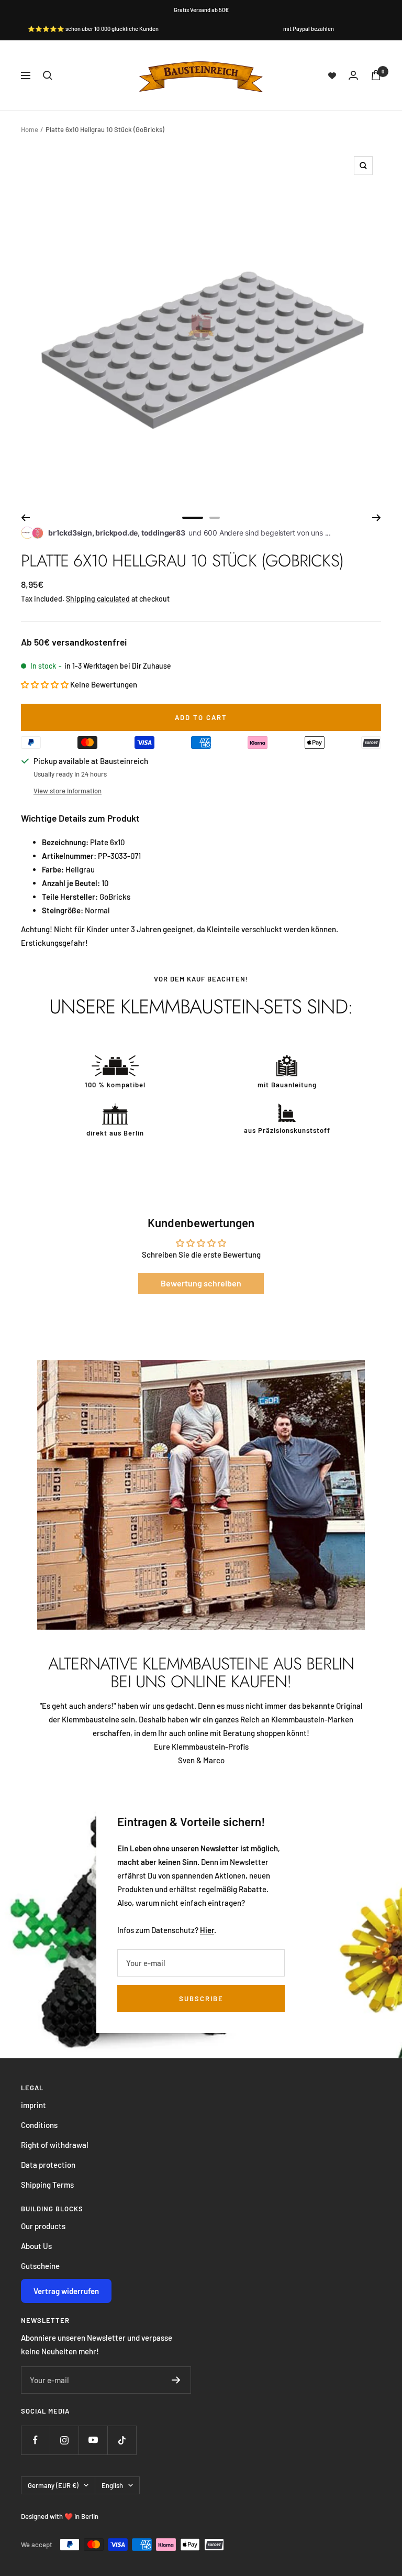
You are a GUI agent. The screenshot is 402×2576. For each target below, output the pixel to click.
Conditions (39, 2125)
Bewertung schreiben (201, 1283)
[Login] (353, 75)
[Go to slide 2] (215, 518)
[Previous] (25, 518)
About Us (36, 2246)
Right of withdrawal (55, 2145)
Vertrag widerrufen (66, 2291)
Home (30, 129)
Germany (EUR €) (53, 2485)
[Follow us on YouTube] (93, 2440)
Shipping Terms (47, 2185)
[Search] (48, 75)
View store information (68, 791)
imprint (33, 2105)
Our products (43, 2226)
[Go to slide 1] (193, 518)
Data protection (48, 2165)
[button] (45, 684)
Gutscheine (40, 2266)
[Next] (377, 518)
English (112, 2485)
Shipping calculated (98, 599)
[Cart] (376, 75)
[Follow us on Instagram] (64, 2440)
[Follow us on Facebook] (35, 2440)
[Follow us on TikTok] (122, 2440)
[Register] (176, 2380)
